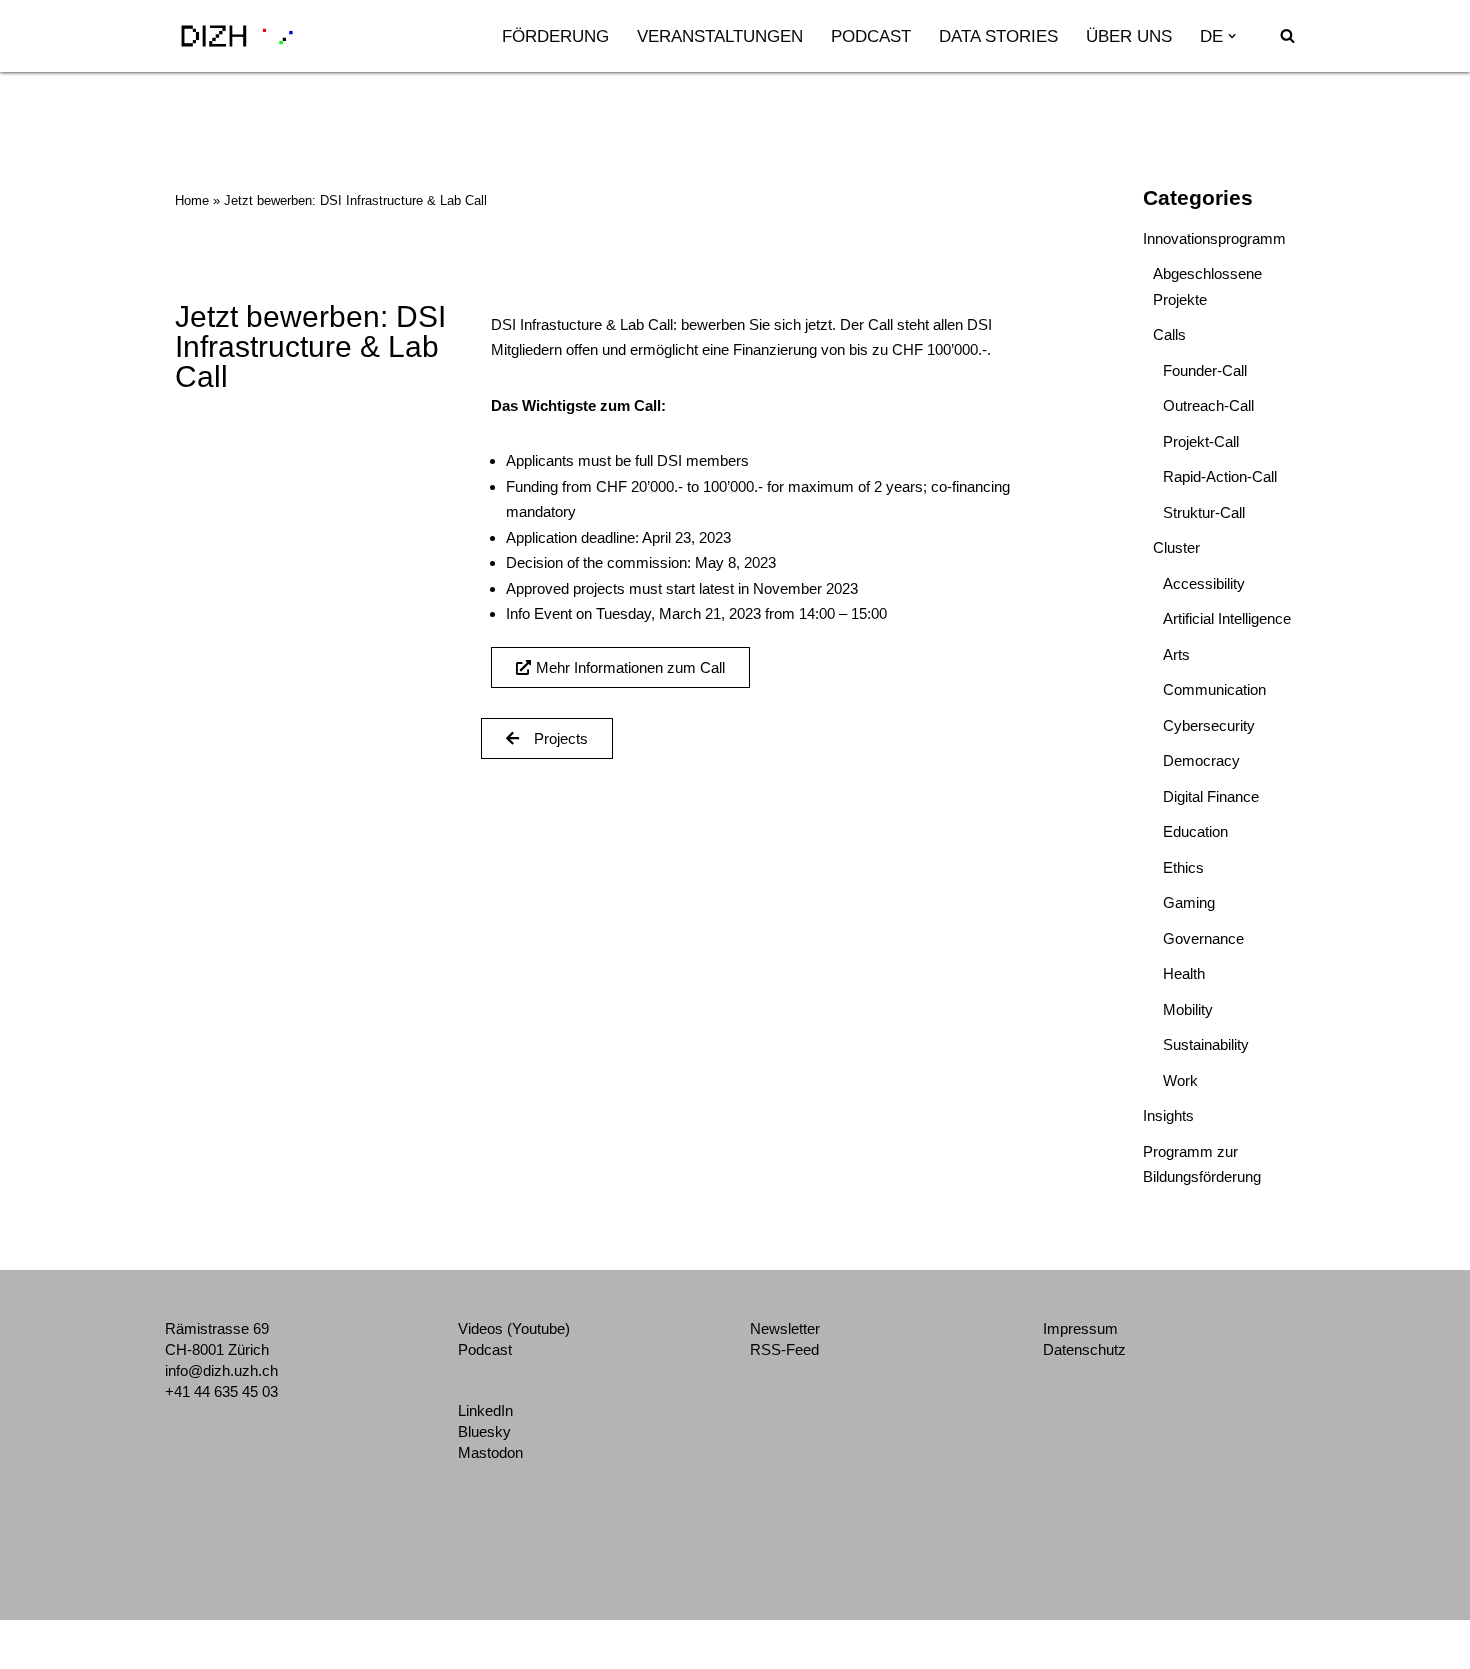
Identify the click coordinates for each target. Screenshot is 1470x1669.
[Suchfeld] (1287, 35)
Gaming (1189, 902)
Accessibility (1204, 583)
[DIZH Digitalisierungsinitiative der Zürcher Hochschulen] (237, 36)
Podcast (871, 36)
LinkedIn (485, 1410)
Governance (1203, 938)
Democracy (1201, 760)
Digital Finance (1211, 796)
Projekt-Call (1201, 441)
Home (192, 200)
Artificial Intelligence (1227, 618)
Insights (1168, 1115)
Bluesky (484, 1431)
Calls (1169, 334)
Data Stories (998, 36)
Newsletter (785, 1328)
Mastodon (490, 1452)
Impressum (1080, 1328)
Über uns (1129, 36)
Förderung (555, 36)
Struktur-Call (1204, 512)
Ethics (1183, 867)
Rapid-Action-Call (1220, 476)
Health (1184, 973)
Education (1195, 831)
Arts (1176, 654)
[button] (1232, 36)
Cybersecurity (1209, 725)
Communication (1214, 689)
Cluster (1176, 547)
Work (1180, 1080)
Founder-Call (1205, 370)
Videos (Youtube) (514, 1328)
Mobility (1188, 1009)
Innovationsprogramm (1214, 238)
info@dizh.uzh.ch (221, 1370)
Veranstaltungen (720, 36)
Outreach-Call (1208, 405)
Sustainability (1206, 1044)
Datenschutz (1084, 1349)
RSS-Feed (784, 1349)
